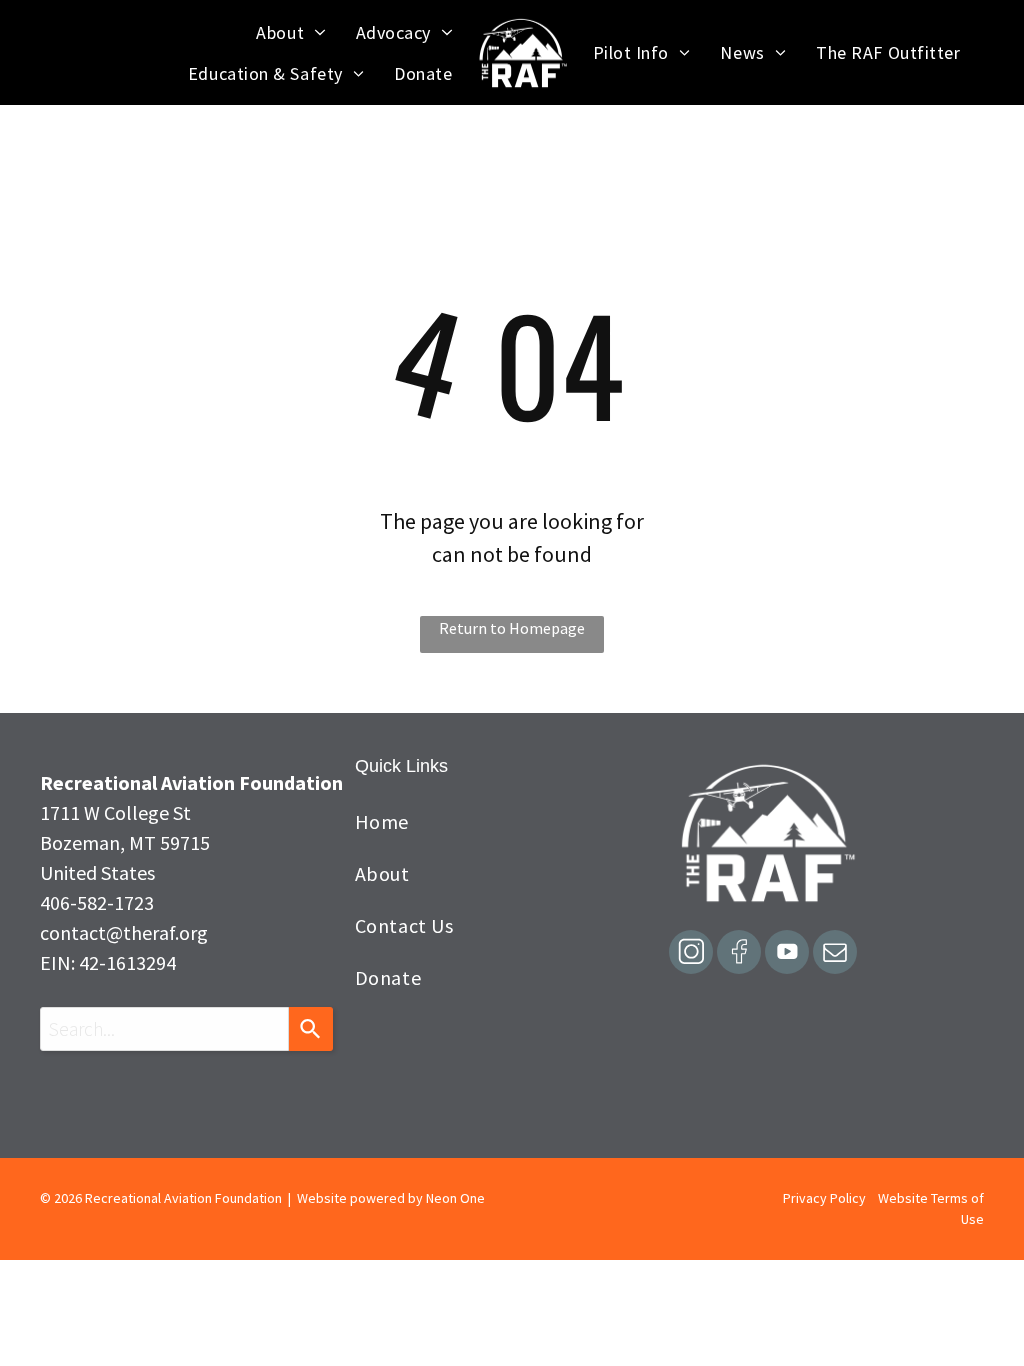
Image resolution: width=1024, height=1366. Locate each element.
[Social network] (691, 954)
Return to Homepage (512, 628)
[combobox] (164, 1029)
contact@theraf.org (124, 932)
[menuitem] (290, 32)
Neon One (455, 1198)
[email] (835, 954)
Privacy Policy (824, 1198)
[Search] (311, 1029)
